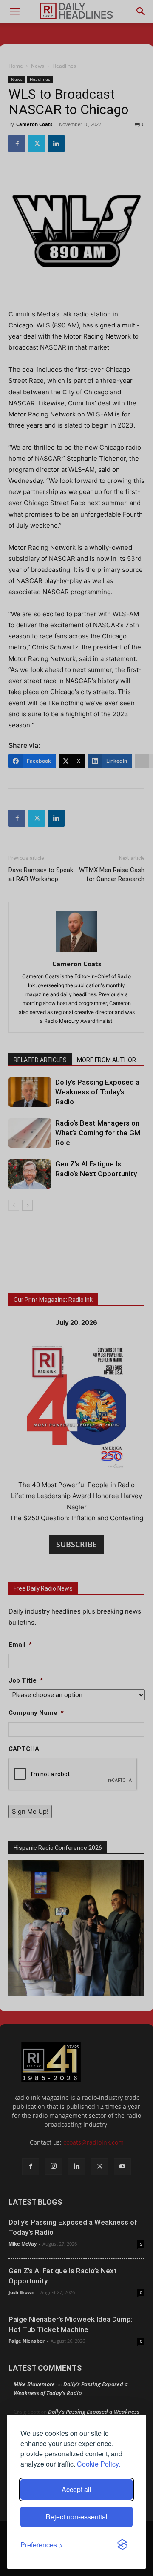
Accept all (76, 2489)
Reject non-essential (76, 2517)
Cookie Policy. (99, 2464)
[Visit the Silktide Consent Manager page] (122, 2545)
